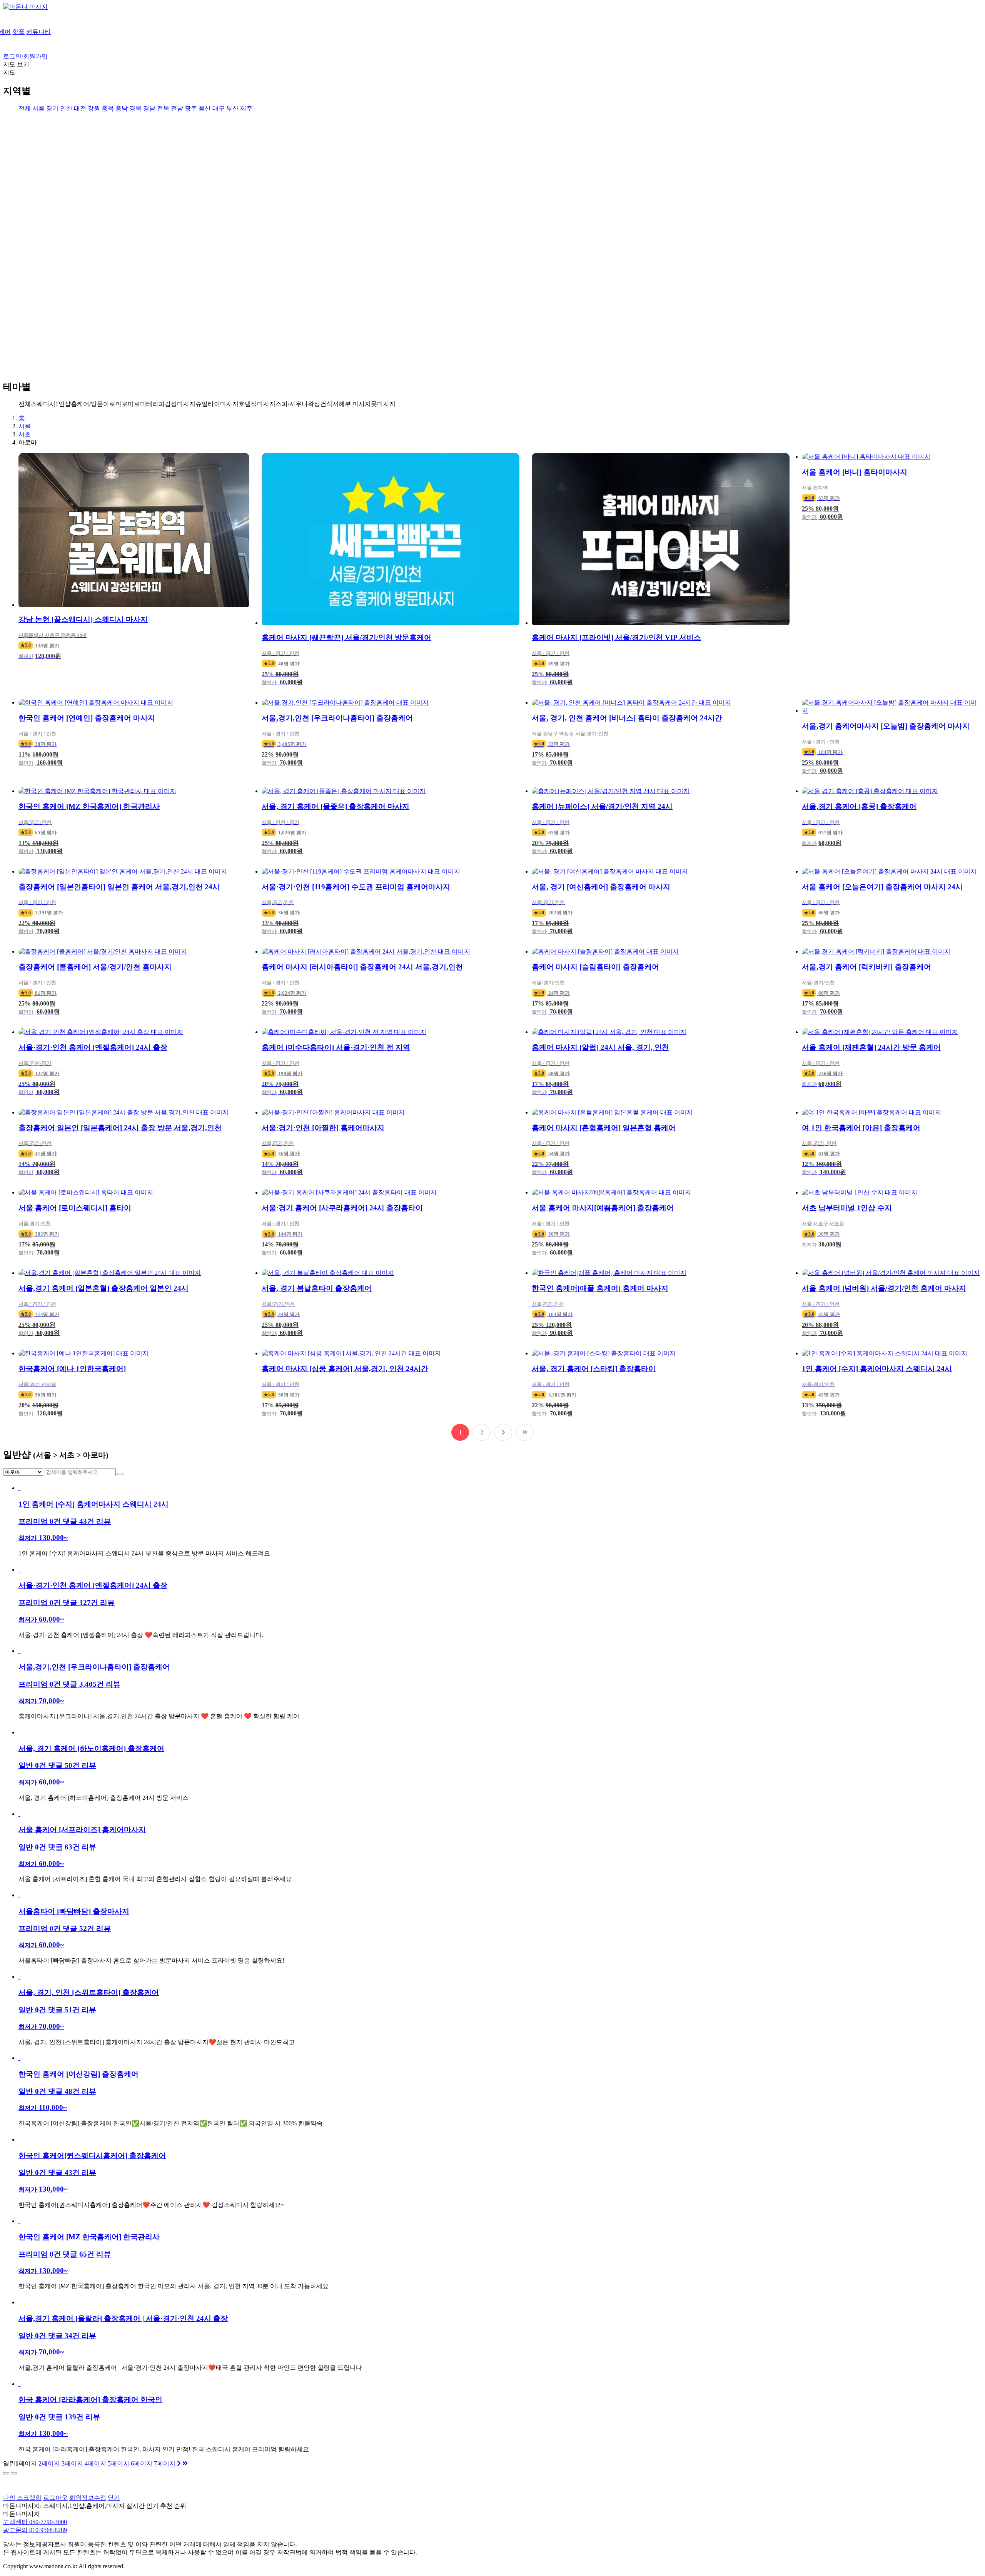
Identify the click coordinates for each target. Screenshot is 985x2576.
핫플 (18, 32)
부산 (232, 108)
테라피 (155, 404)
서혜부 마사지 (352, 404)
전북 (163, 108)
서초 (25, 434)
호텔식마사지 (257, 404)
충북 (108, 108)
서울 (38, 108)
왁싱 (314, 404)
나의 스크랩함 (22, 2498)
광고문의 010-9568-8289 (35, 2530)
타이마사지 (223, 404)
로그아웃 (55, 2498)
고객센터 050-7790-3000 (35, 2522)
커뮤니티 (38, 32)
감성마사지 (180, 404)
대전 (80, 108)
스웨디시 (43, 404)
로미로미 (134, 404)
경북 (135, 108)
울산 (205, 108)
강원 (94, 108)
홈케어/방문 (87, 404)
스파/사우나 (292, 404)
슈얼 (202, 404)
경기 (52, 108)
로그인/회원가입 (25, 56)
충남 (122, 108)
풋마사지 (383, 404)
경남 (149, 108)
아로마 (112, 404)
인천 (66, 108)
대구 (219, 108)
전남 (177, 108)
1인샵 (63, 404)
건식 (326, 404)
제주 (246, 108)
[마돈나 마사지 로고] (25, 7)
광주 (191, 108)
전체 (25, 108)
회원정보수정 (88, 2498)
